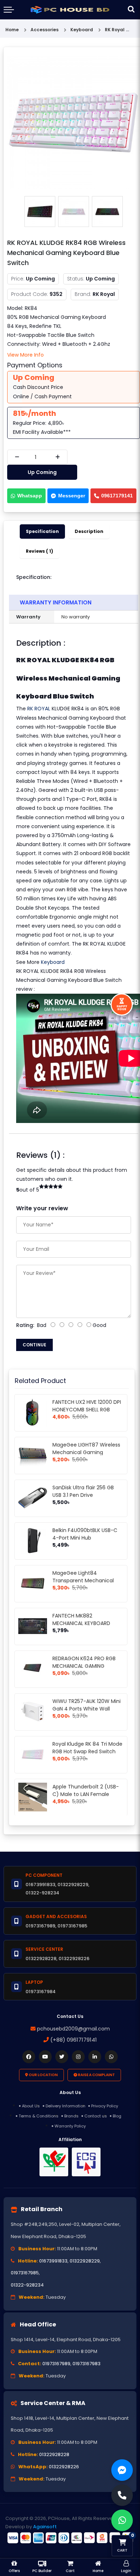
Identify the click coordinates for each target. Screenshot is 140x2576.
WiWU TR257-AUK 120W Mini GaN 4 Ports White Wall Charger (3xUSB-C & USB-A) (87, 1709)
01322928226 (64, 2467)
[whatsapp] (111, 2057)
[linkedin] (95, 2057)
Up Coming (42, 472)
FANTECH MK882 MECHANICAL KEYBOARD (81, 1619)
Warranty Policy (70, 2126)
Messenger (72, 496)
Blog (117, 2116)
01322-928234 (27, 2285)
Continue (34, 1345)
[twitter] (62, 2057)
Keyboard (53, 962)
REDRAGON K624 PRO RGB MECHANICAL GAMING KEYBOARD (84, 1666)
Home (12, 30)
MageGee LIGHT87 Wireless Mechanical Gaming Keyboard (86, 1452)
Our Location (43, 2075)
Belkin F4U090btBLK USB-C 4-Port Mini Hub (85, 1534)
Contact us (96, 2116)
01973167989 (56, 2364)
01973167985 (25, 2273)
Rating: (25, 1325)
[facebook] (29, 2057)
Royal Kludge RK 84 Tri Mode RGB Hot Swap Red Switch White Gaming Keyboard (87, 1751)
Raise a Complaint (96, 2075)
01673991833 (53, 2261)
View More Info (25, 355)
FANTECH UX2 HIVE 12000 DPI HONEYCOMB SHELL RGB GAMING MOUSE (87, 1410)
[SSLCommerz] (70, 2538)
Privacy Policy (105, 2106)
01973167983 (87, 2364)
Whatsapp (30, 496)
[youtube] (45, 2057)
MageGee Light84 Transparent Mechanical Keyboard (83, 1581)
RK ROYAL (39, 709)
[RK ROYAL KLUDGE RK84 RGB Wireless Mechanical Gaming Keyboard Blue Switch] (74, 122)
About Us (31, 2106)
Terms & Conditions (39, 2116)
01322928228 (54, 2454)
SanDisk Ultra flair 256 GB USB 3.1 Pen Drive (83, 1491)
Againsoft (45, 2527)
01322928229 (85, 2261)
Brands (71, 2116)
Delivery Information (66, 2106)
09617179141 (117, 496)
